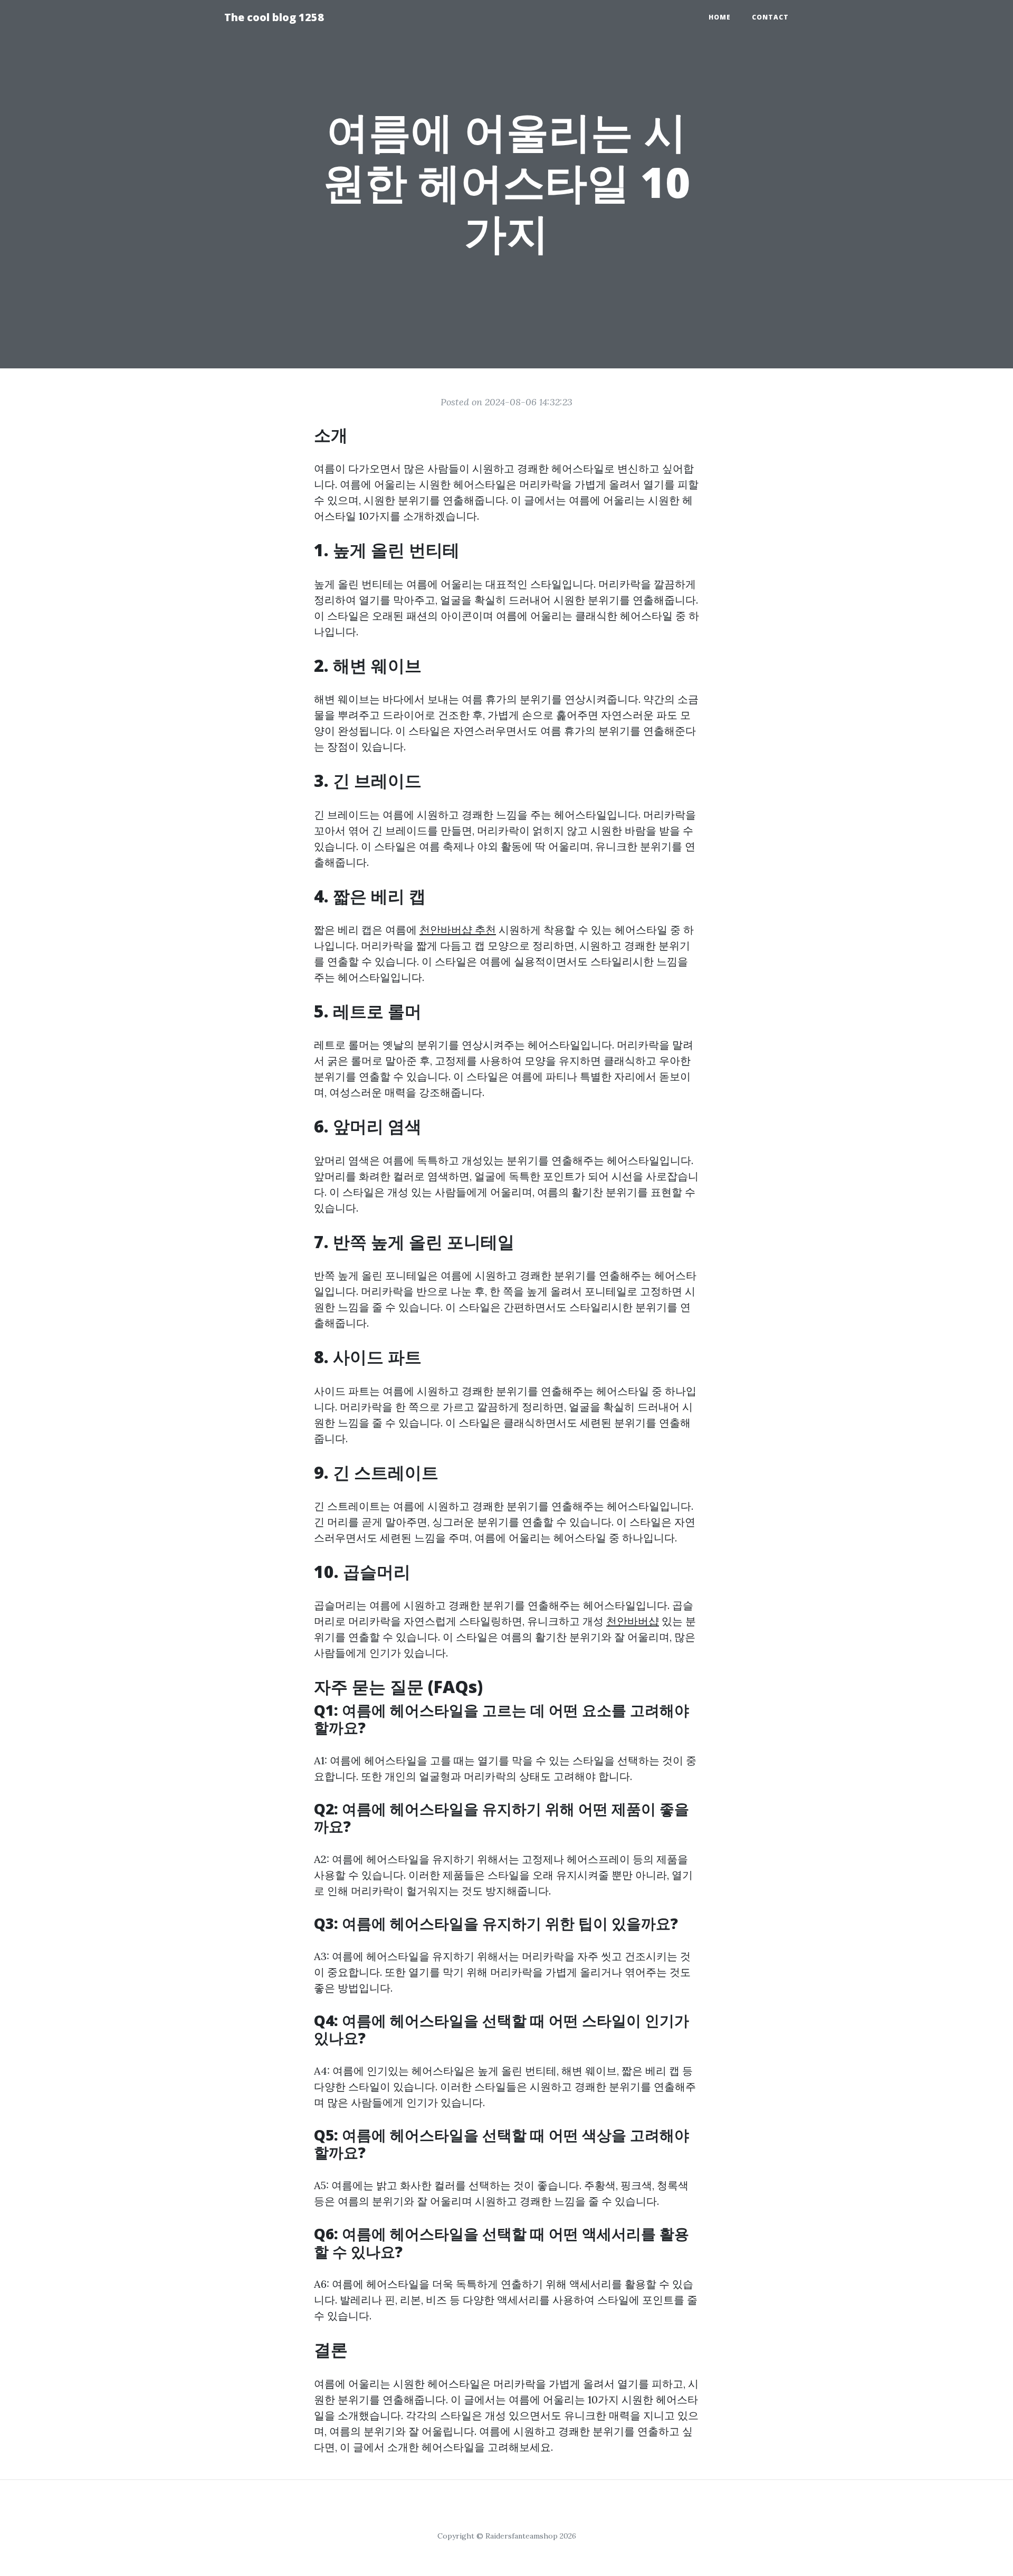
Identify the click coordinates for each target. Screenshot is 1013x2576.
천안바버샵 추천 (458, 930)
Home (720, 17)
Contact (770, 17)
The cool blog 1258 (274, 17)
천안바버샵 (633, 1621)
